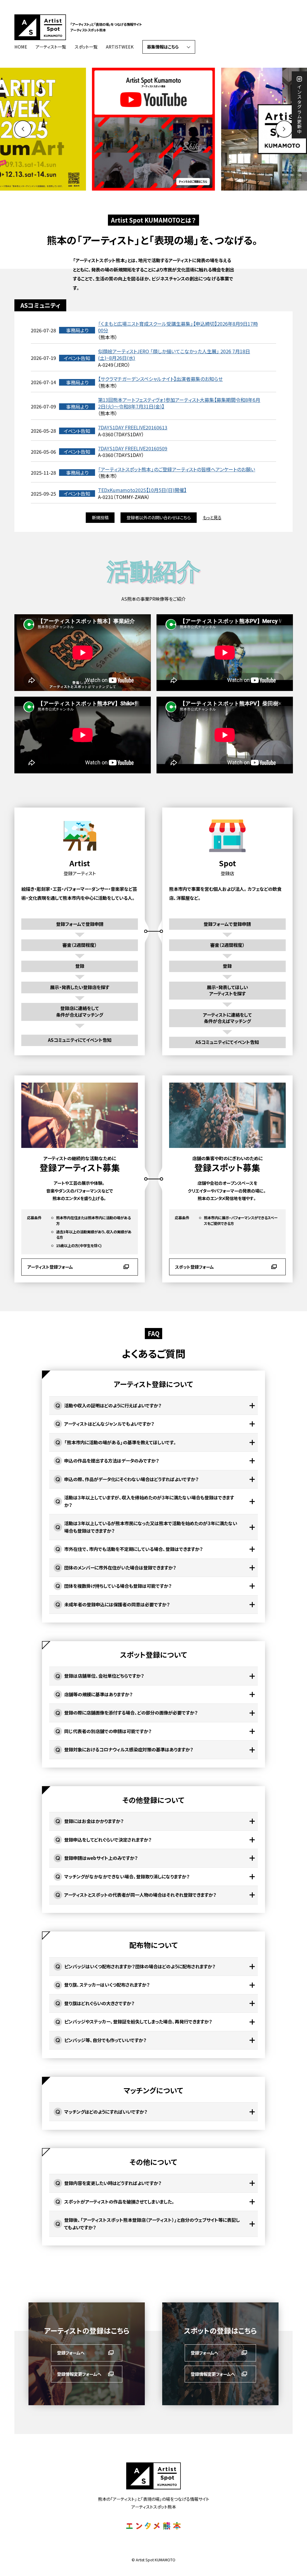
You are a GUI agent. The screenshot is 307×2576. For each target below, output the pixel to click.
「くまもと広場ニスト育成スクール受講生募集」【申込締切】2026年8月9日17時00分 (178, 327)
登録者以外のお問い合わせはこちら (159, 517)
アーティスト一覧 (51, 47)
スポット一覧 (86, 47)
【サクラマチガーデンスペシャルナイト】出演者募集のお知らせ (160, 379)
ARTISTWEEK (120, 47)
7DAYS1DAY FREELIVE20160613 (133, 427)
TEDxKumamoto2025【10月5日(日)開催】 (142, 490)
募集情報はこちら (163, 47)
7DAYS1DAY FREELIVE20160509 (133, 448)
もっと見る (212, 517)
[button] (284, 129)
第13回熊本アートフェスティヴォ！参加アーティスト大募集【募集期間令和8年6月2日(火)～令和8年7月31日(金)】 (179, 403)
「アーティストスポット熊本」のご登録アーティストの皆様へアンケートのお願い (177, 469)
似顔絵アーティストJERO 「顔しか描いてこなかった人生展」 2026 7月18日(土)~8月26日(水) (174, 355)
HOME (21, 47)
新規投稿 (100, 517)
